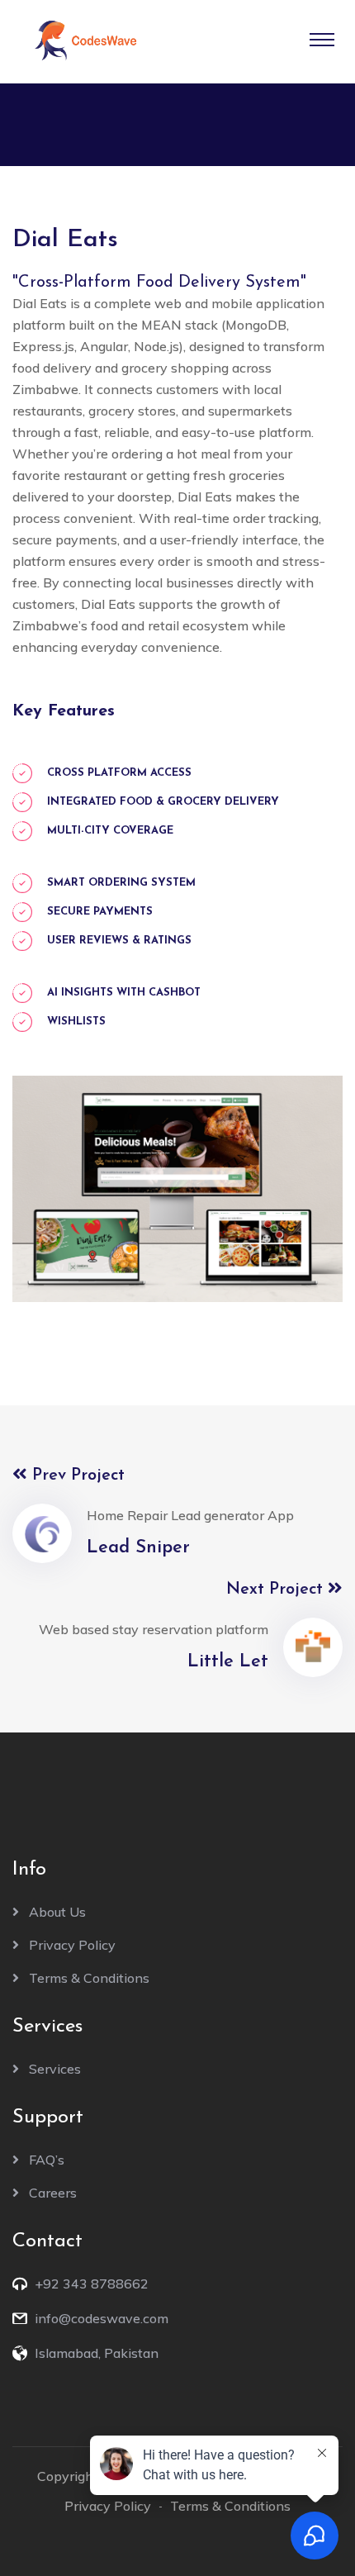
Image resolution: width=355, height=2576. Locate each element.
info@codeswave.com (102, 2318)
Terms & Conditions (89, 1978)
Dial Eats (65, 240)
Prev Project (76, 1476)
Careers (53, 2193)
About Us (57, 1912)
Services (55, 2069)
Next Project (277, 1590)
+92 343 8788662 (92, 2284)
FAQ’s (47, 2160)
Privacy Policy (72, 1945)
